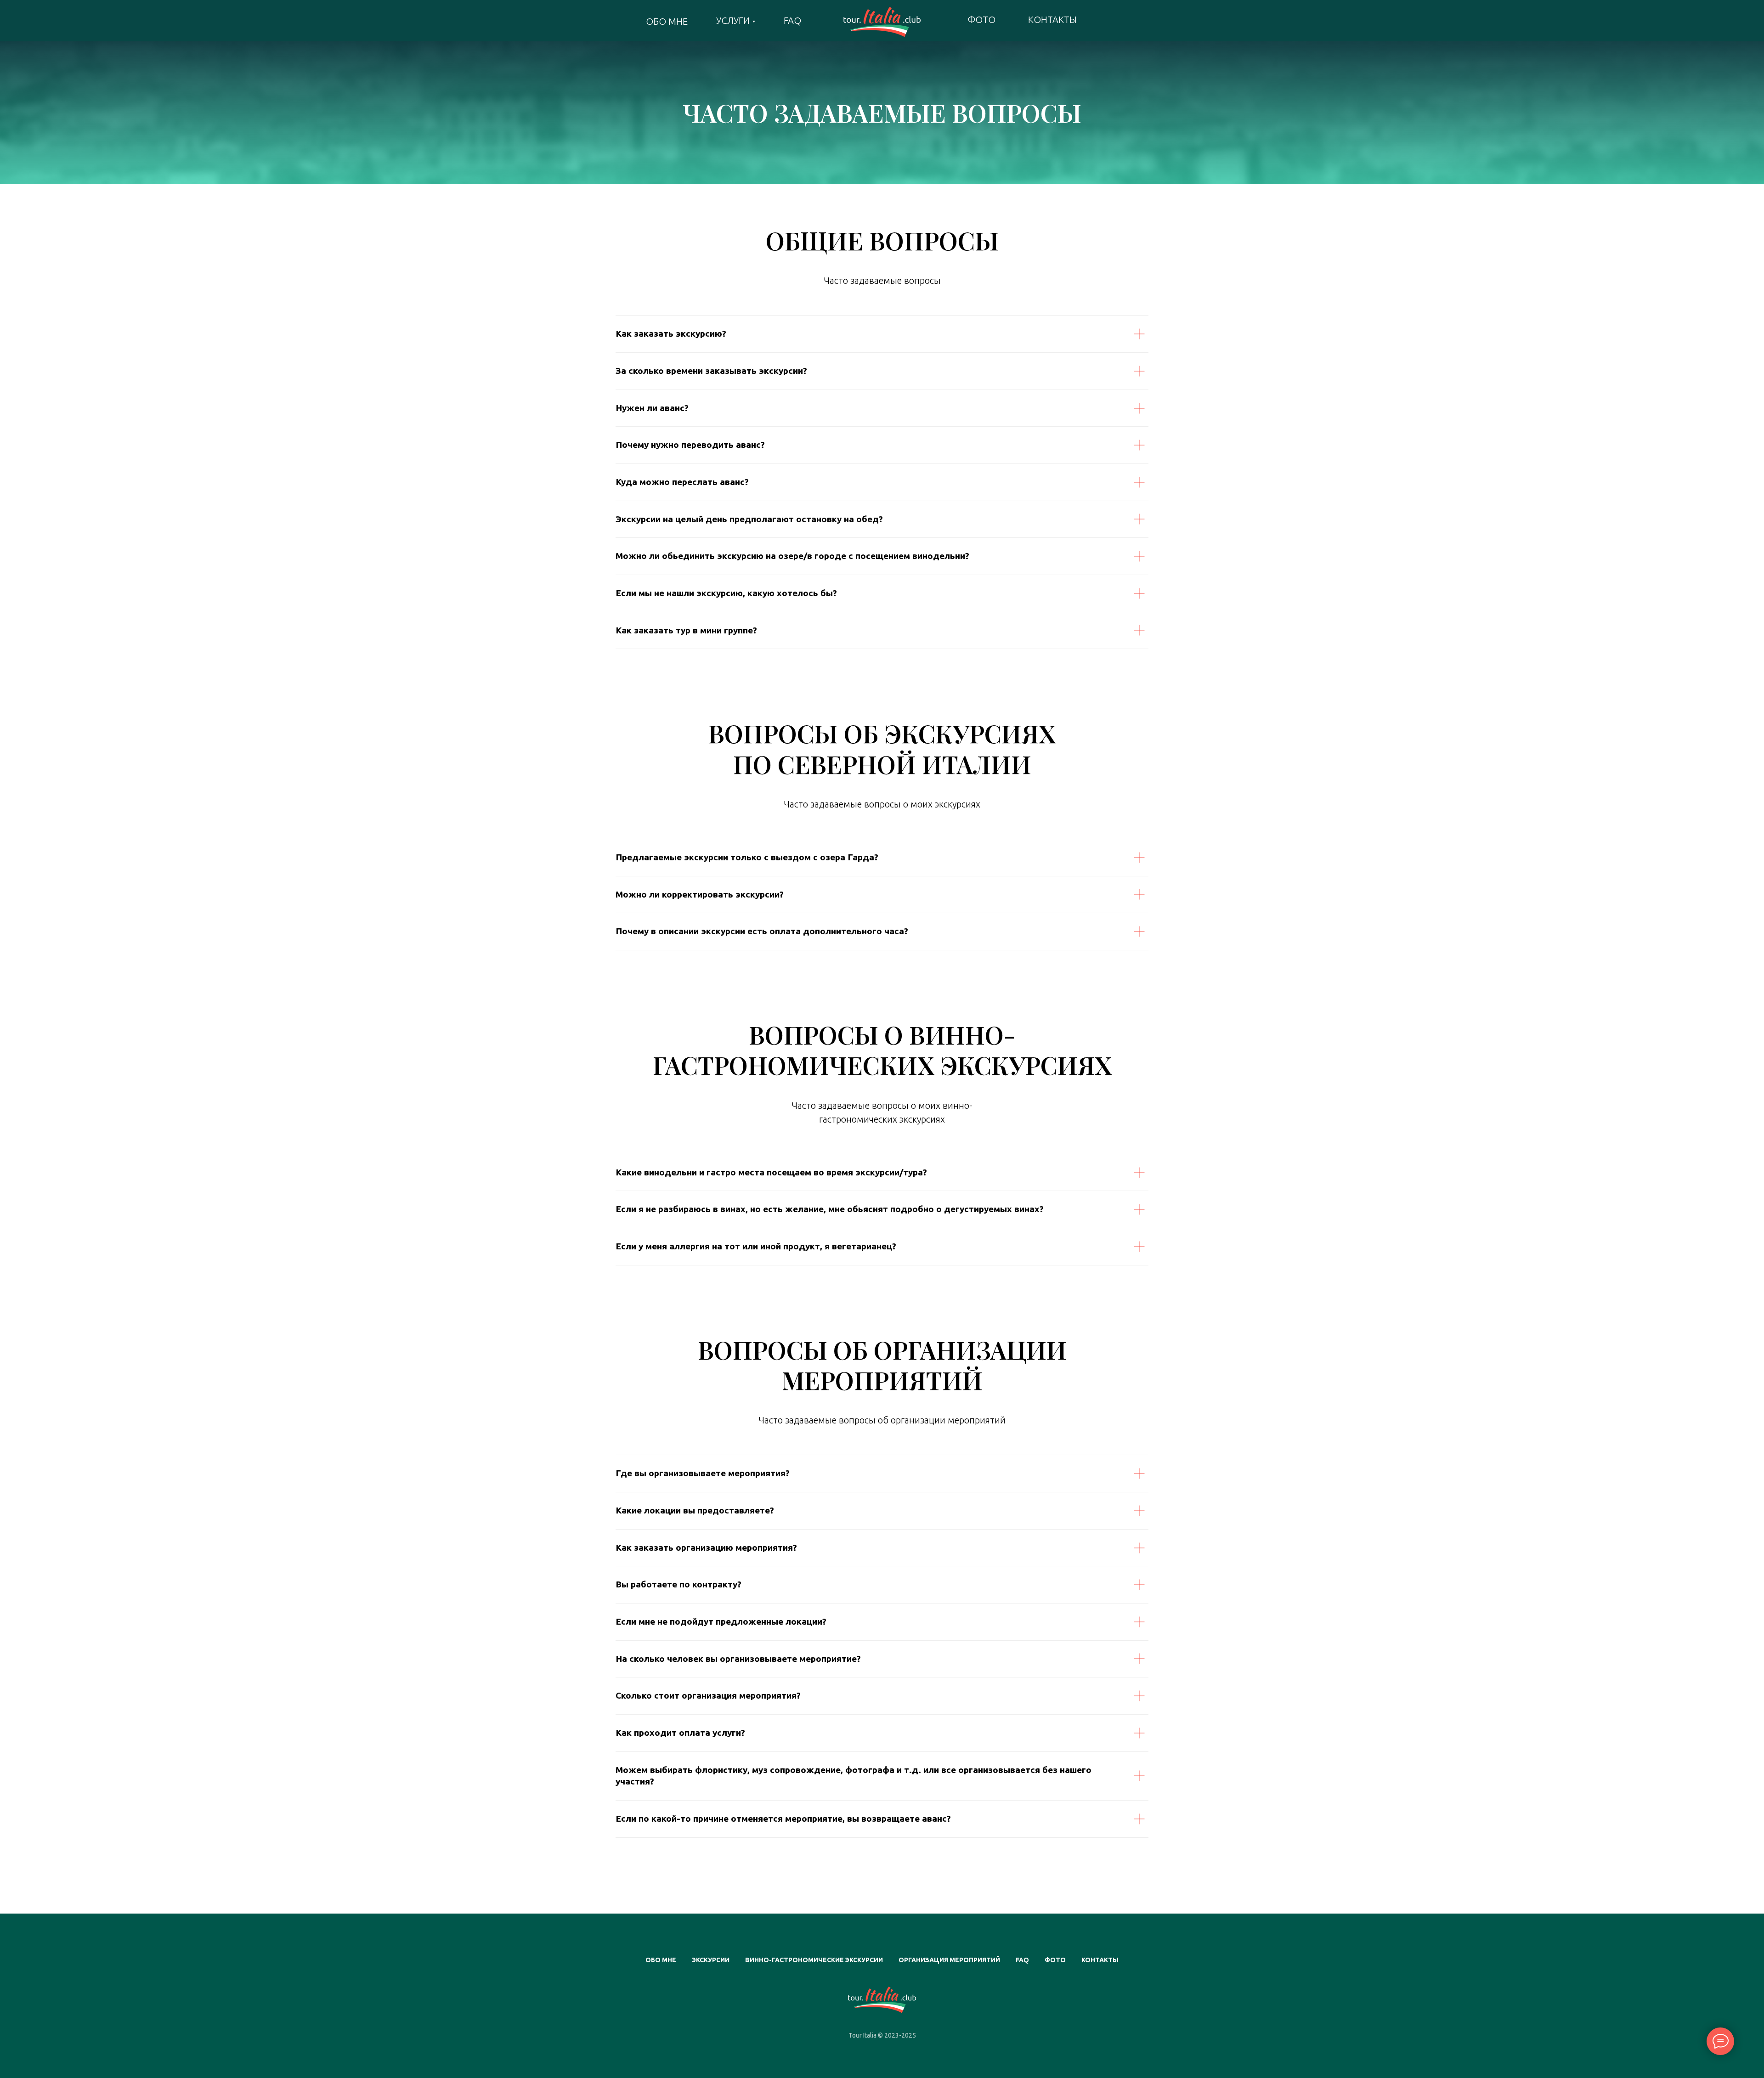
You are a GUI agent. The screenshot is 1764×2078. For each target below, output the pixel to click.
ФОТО (981, 20)
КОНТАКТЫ (1052, 20)
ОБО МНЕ (667, 21)
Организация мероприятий (949, 1960)
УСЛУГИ (733, 20)
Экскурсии (711, 1960)
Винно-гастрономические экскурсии (814, 1960)
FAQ (792, 20)
